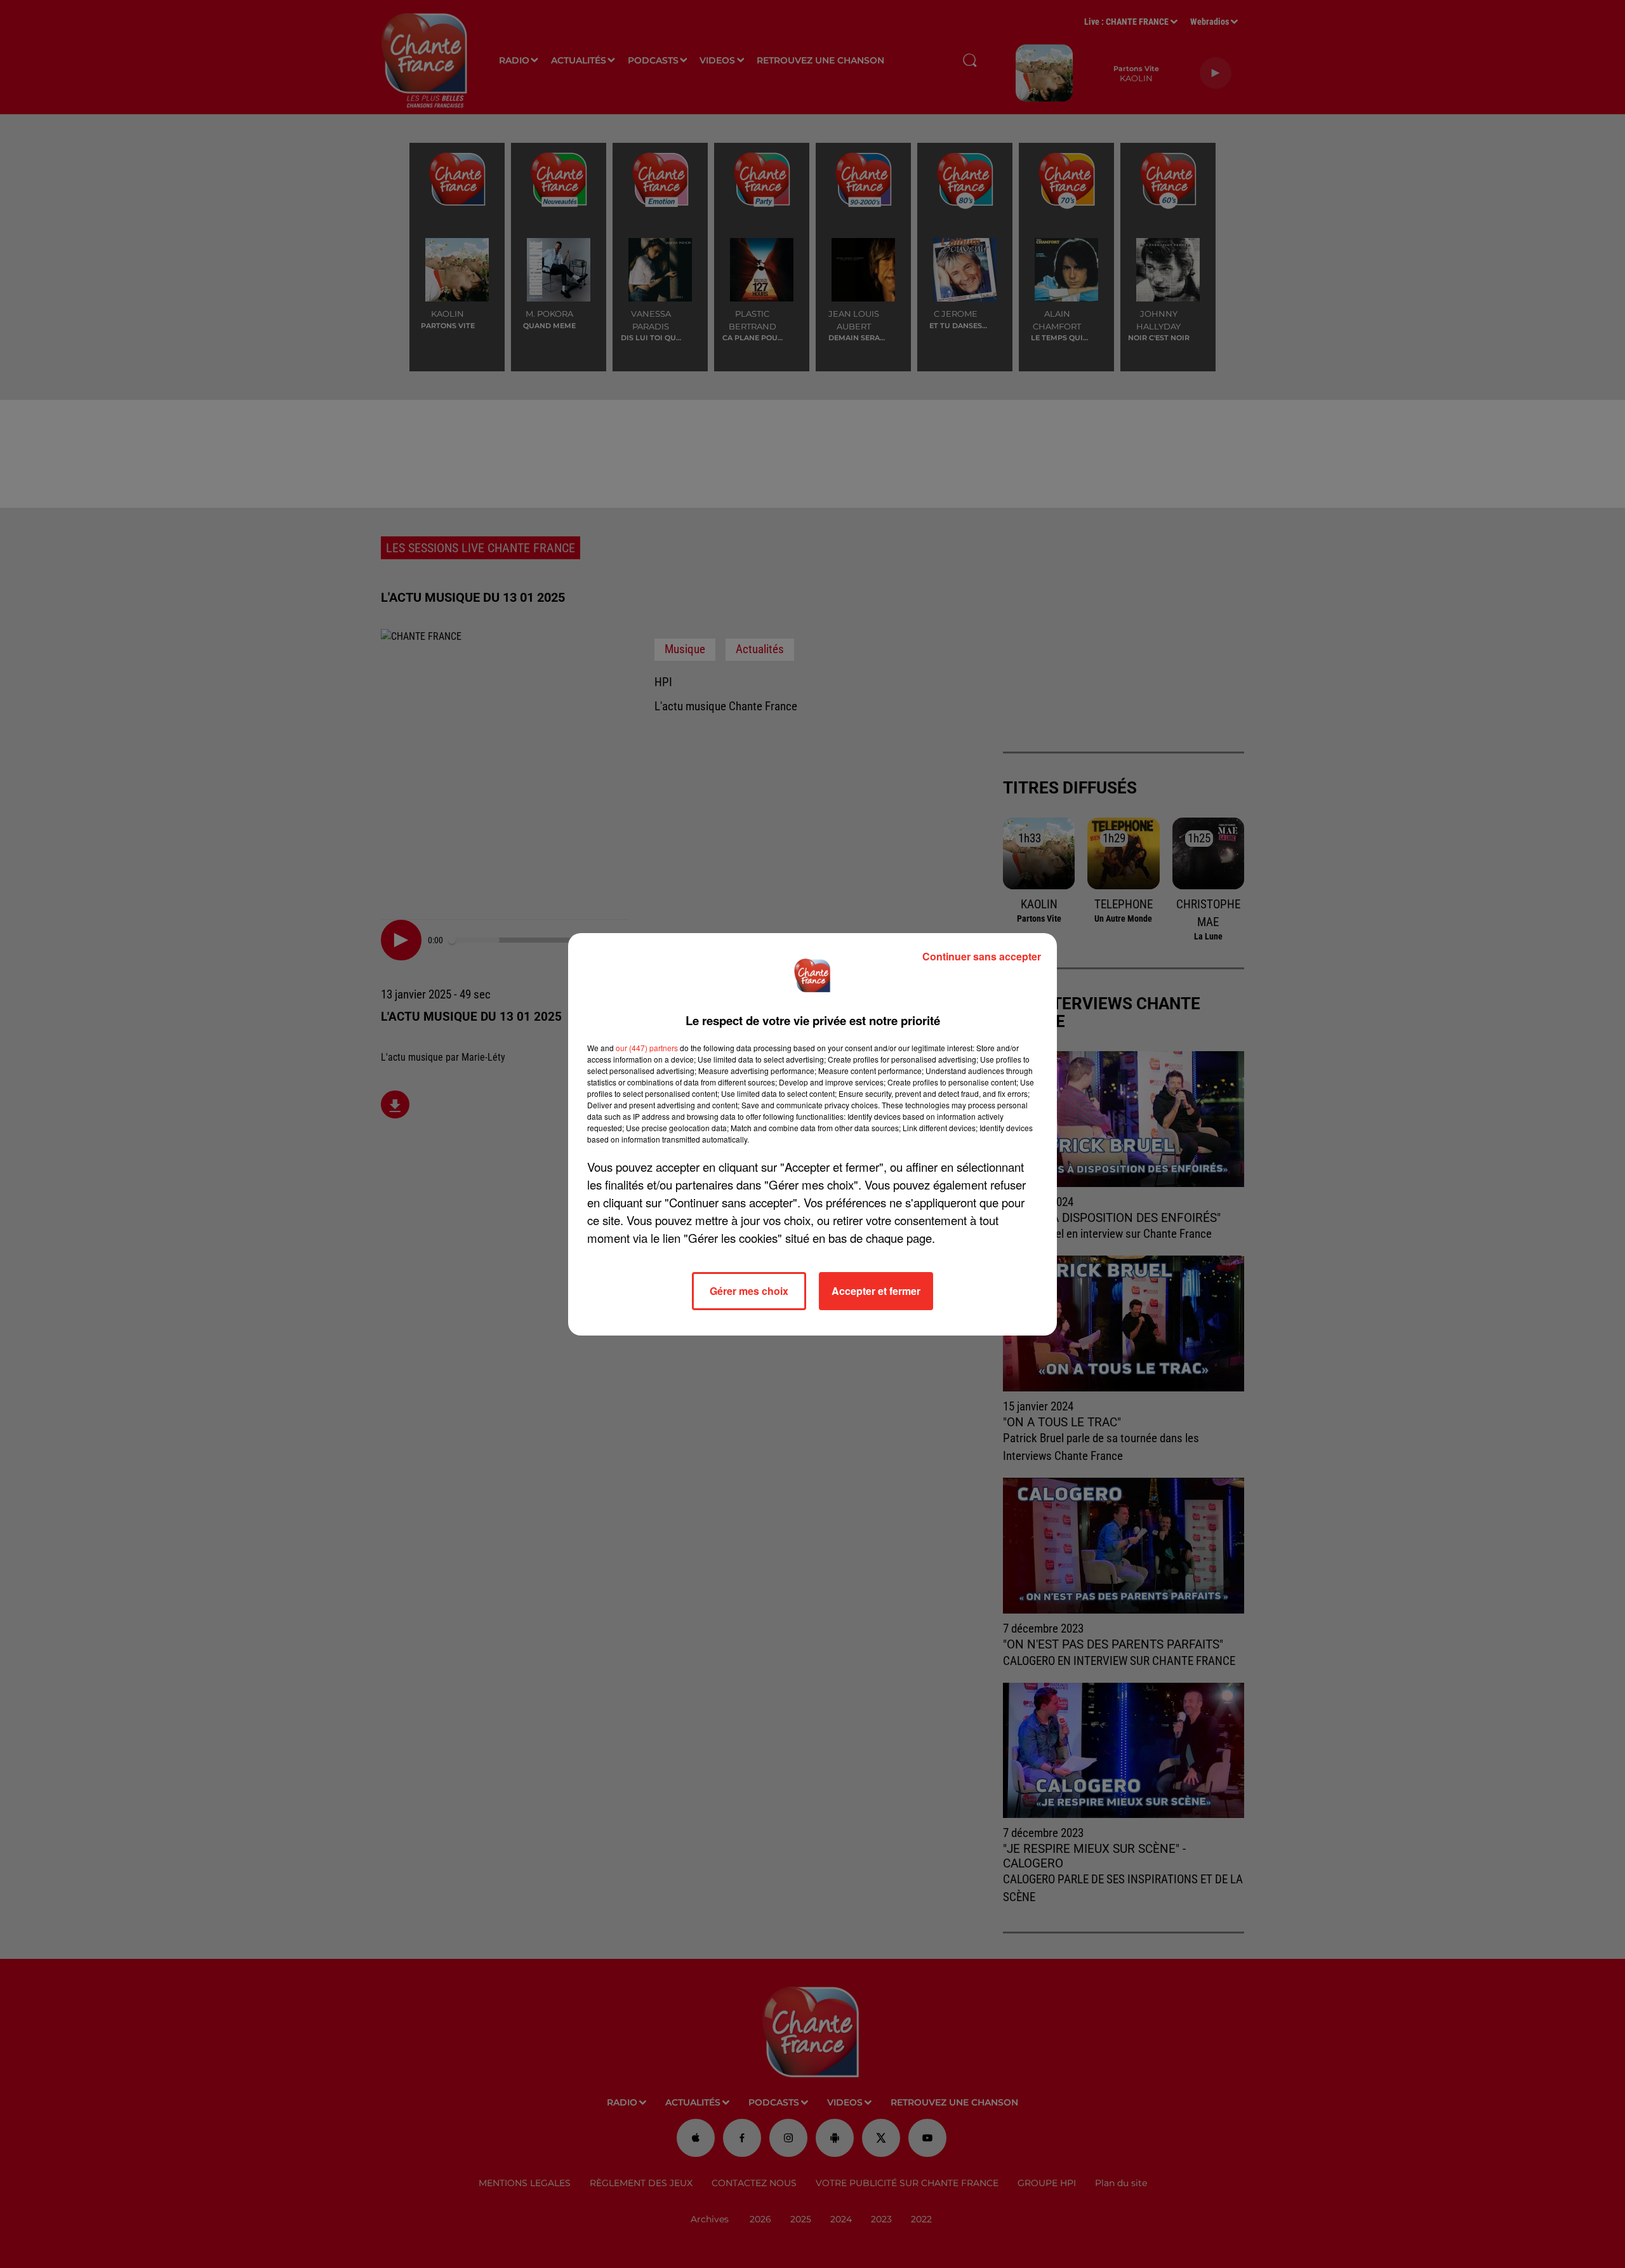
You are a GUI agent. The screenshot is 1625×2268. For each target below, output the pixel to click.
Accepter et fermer (876, 1291)
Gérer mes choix (749, 1291)
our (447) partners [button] (647, 1048)
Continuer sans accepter (982, 956)
